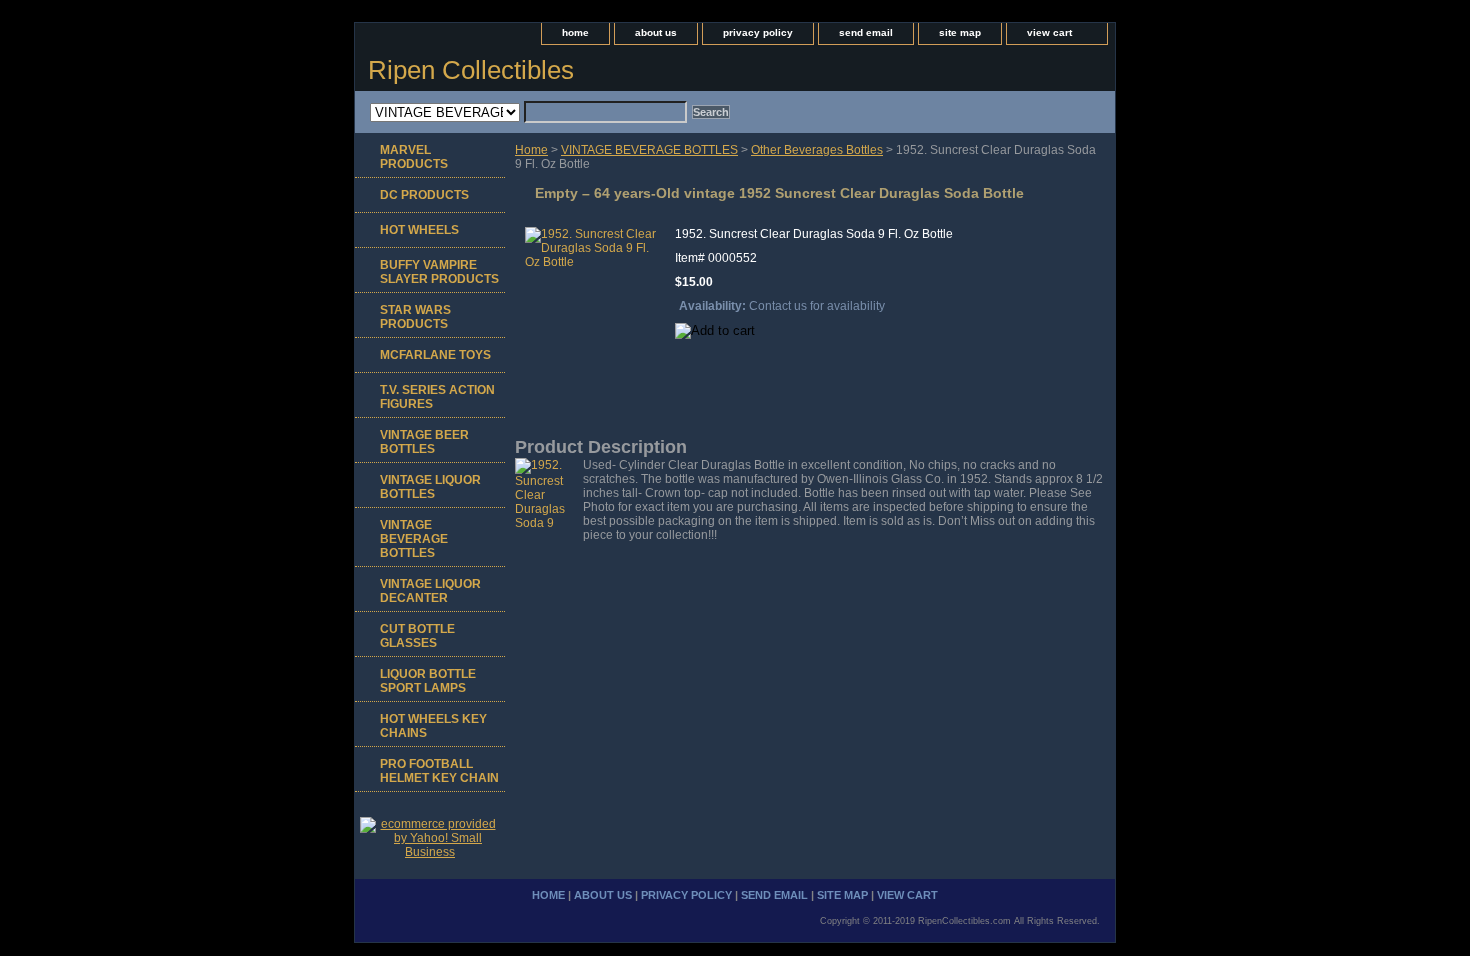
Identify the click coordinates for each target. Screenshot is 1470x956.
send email (866, 32)
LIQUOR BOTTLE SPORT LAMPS (428, 681)
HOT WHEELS (419, 230)
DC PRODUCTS (424, 195)
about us (656, 32)
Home (531, 150)
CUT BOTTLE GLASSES (417, 636)
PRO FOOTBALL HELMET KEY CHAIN (439, 771)
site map (960, 32)
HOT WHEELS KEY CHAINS (433, 726)
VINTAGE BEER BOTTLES (424, 442)
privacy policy (758, 32)
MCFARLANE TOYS (435, 355)
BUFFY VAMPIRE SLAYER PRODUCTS (439, 272)
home (575, 32)
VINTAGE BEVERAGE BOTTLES (649, 150)
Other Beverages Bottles (817, 150)
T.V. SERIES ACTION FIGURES (437, 397)
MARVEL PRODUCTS (414, 157)
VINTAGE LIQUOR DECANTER (430, 591)
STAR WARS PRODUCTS (415, 317)
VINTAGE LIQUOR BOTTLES (430, 487)
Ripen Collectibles (471, 70)
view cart (1049, 32)
